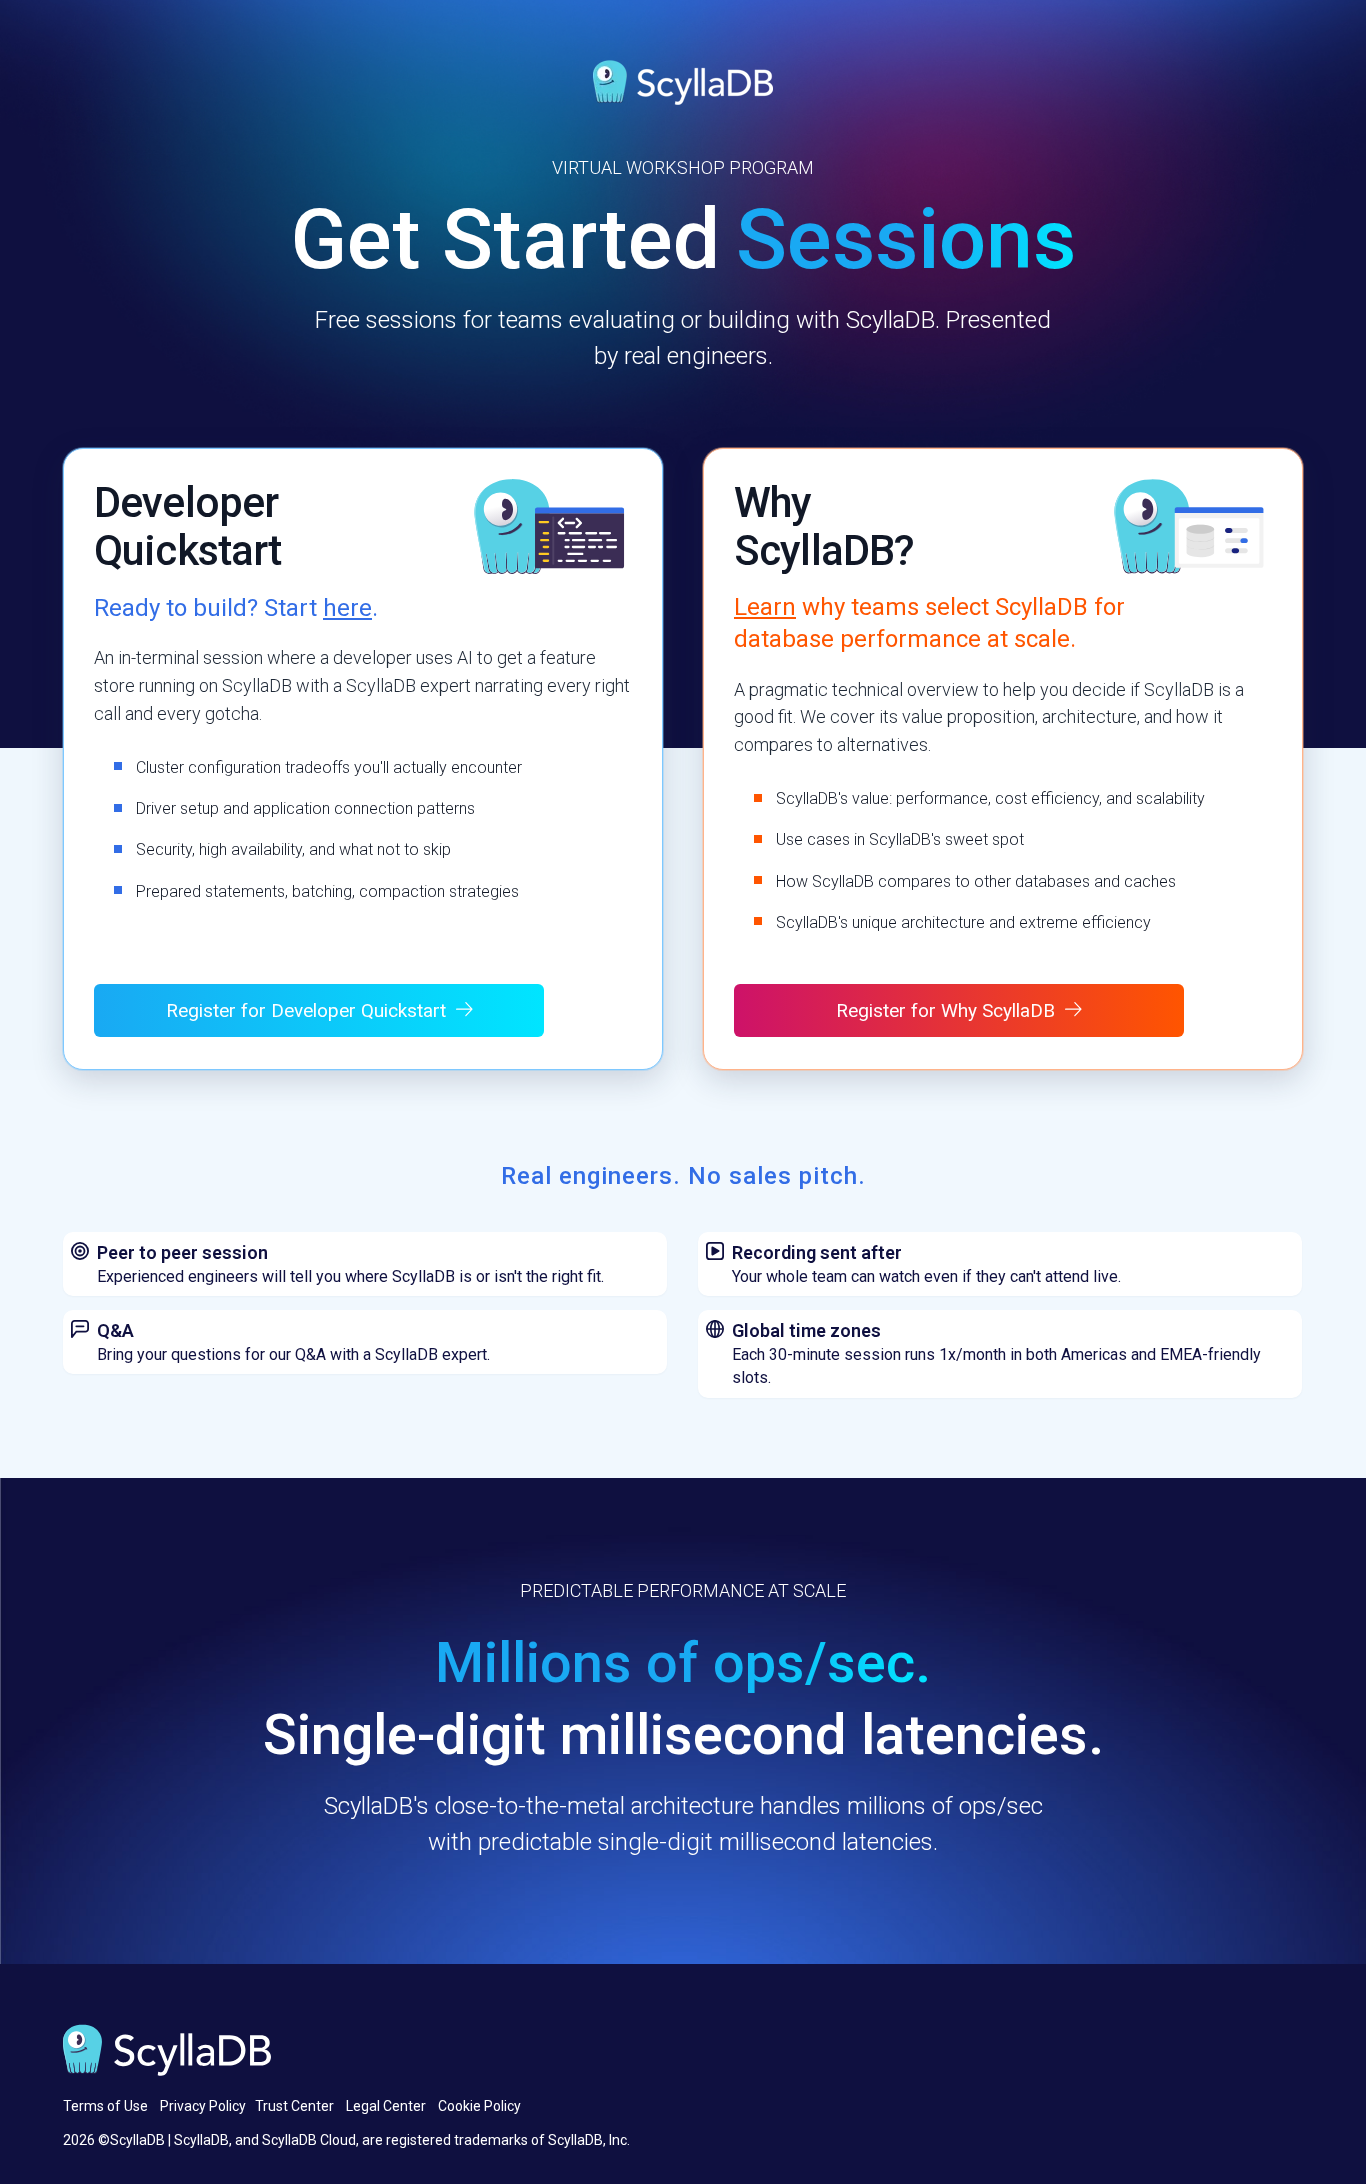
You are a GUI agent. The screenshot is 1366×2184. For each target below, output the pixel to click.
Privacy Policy (203, 2106)
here (347, 608)
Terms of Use (105, 2106)
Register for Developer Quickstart (306, 1010)
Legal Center (386, 2106)
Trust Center (294, 2106)
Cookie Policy (479, 2106)
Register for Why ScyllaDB (945, 1010)
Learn (765, 607)
